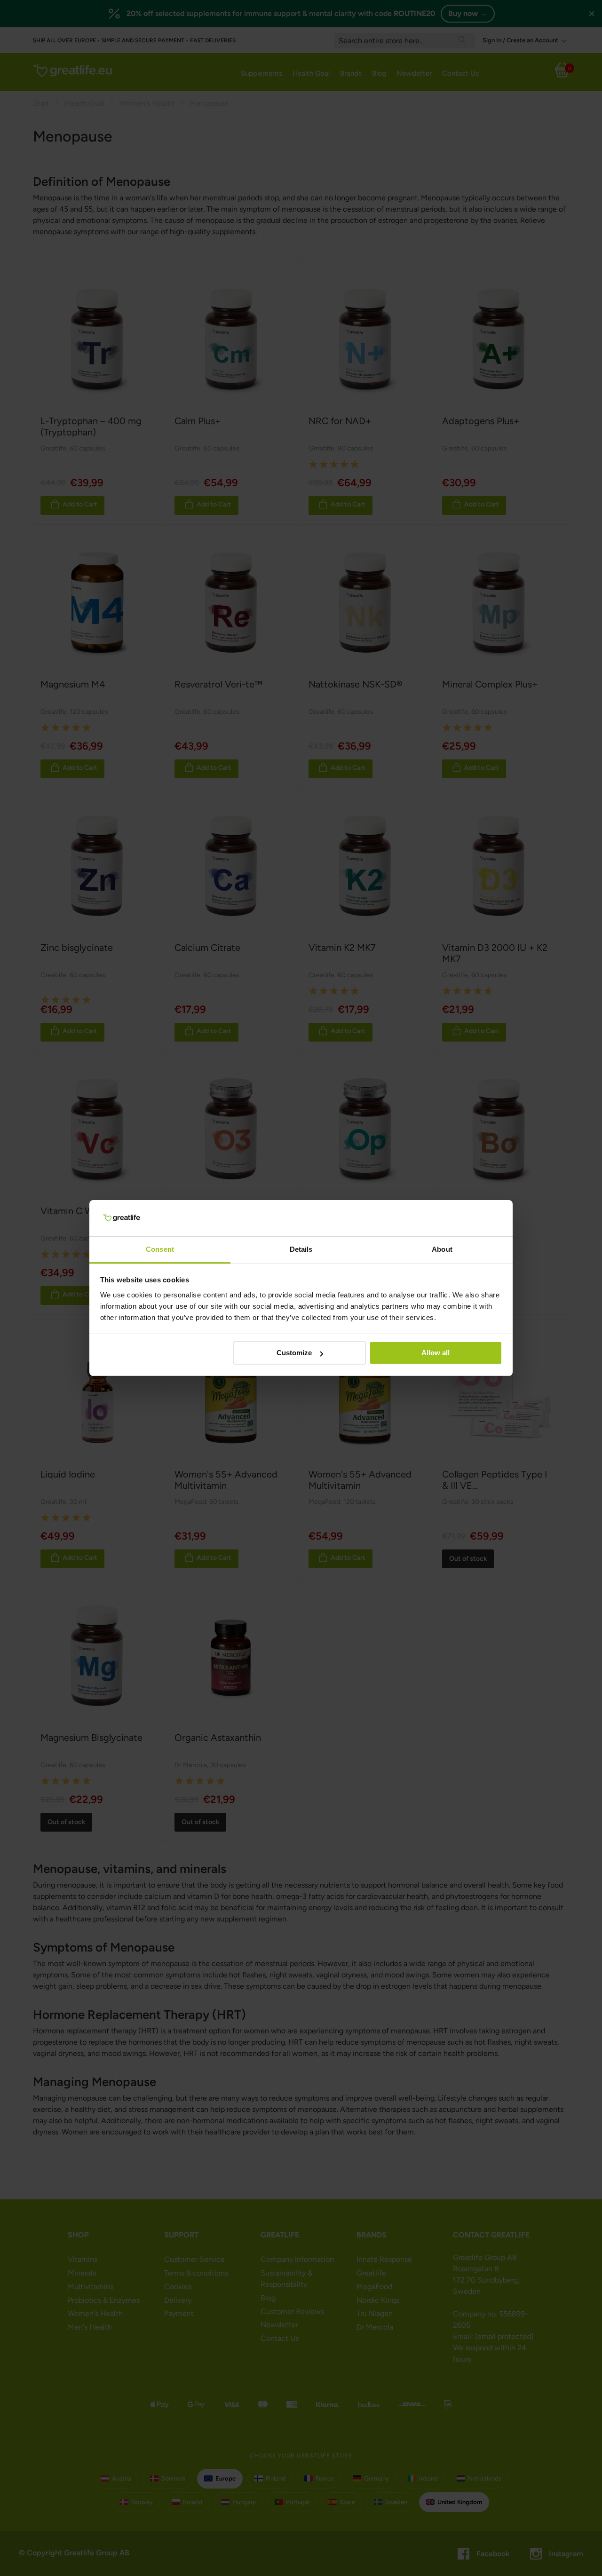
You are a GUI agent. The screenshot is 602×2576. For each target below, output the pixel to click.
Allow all (436, 1353)
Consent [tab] (160, 1249)
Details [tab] (301, 1249)
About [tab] (442, 1249)
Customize (294, 1353)
